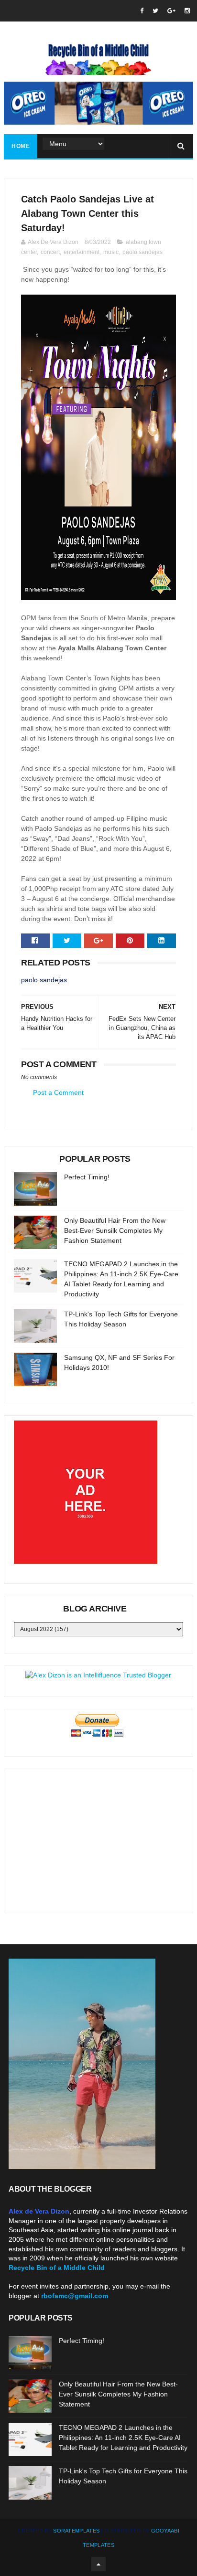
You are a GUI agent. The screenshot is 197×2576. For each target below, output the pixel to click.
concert (50, 252)
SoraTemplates (76, 2531)
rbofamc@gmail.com (75, 2296)
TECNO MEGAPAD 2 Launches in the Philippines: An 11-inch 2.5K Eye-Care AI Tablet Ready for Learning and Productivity (123, 2438)
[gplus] (171, 11)
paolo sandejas (142, 252)
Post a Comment (58, 1092)
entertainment (82, 252)
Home (21, 146)
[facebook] (142, 11)
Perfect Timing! (87, 1177)
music (111, 252)
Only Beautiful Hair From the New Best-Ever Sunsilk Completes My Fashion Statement (115, 1230)
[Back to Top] (98, 2564)
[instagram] (187, 11)
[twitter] (155, 11)
